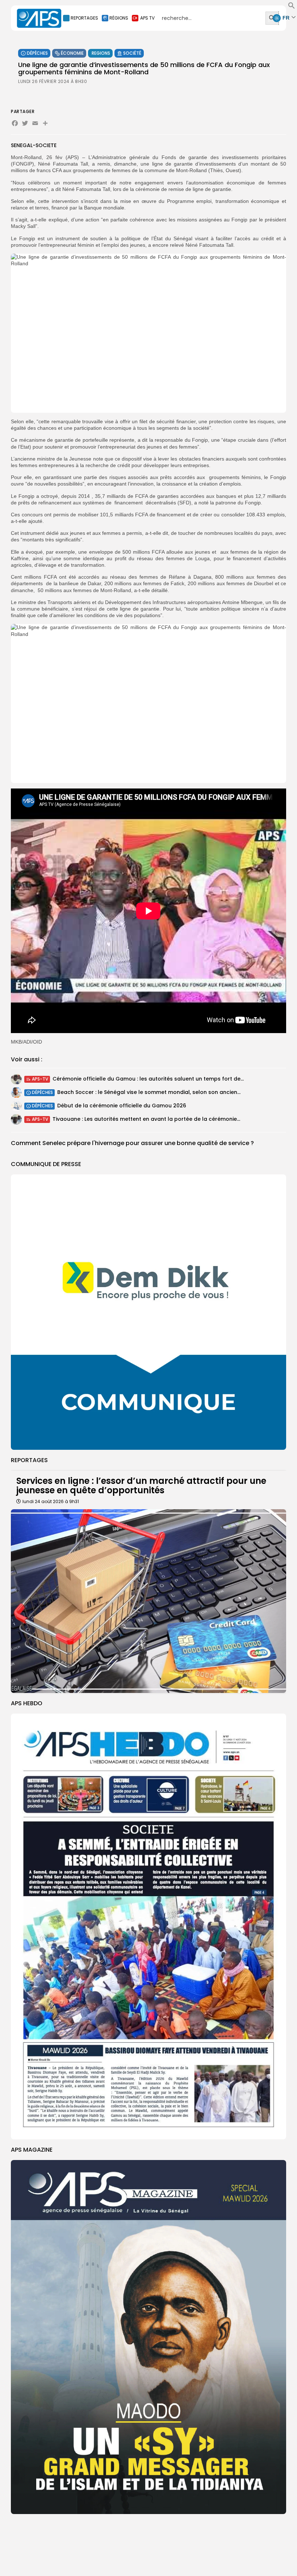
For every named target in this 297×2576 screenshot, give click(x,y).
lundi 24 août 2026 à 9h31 (51, 1501)
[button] (292, 7)
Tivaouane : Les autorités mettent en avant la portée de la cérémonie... (146, 1119)
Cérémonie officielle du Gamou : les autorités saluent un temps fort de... (148, 1079)
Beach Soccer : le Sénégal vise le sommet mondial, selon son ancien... (149, 1092)
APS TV (147, 18)
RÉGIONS (119, 18)
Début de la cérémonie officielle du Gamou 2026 (122, 1106)
